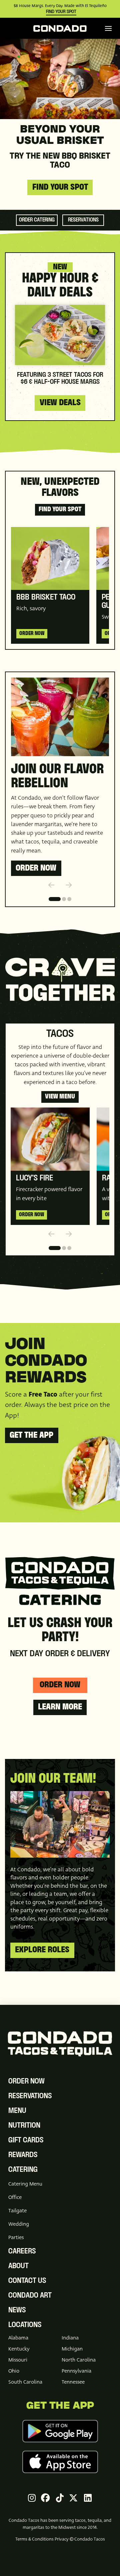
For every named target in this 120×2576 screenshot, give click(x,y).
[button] (108, 28)
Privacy (62, 2539)
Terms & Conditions (34, 2539)
